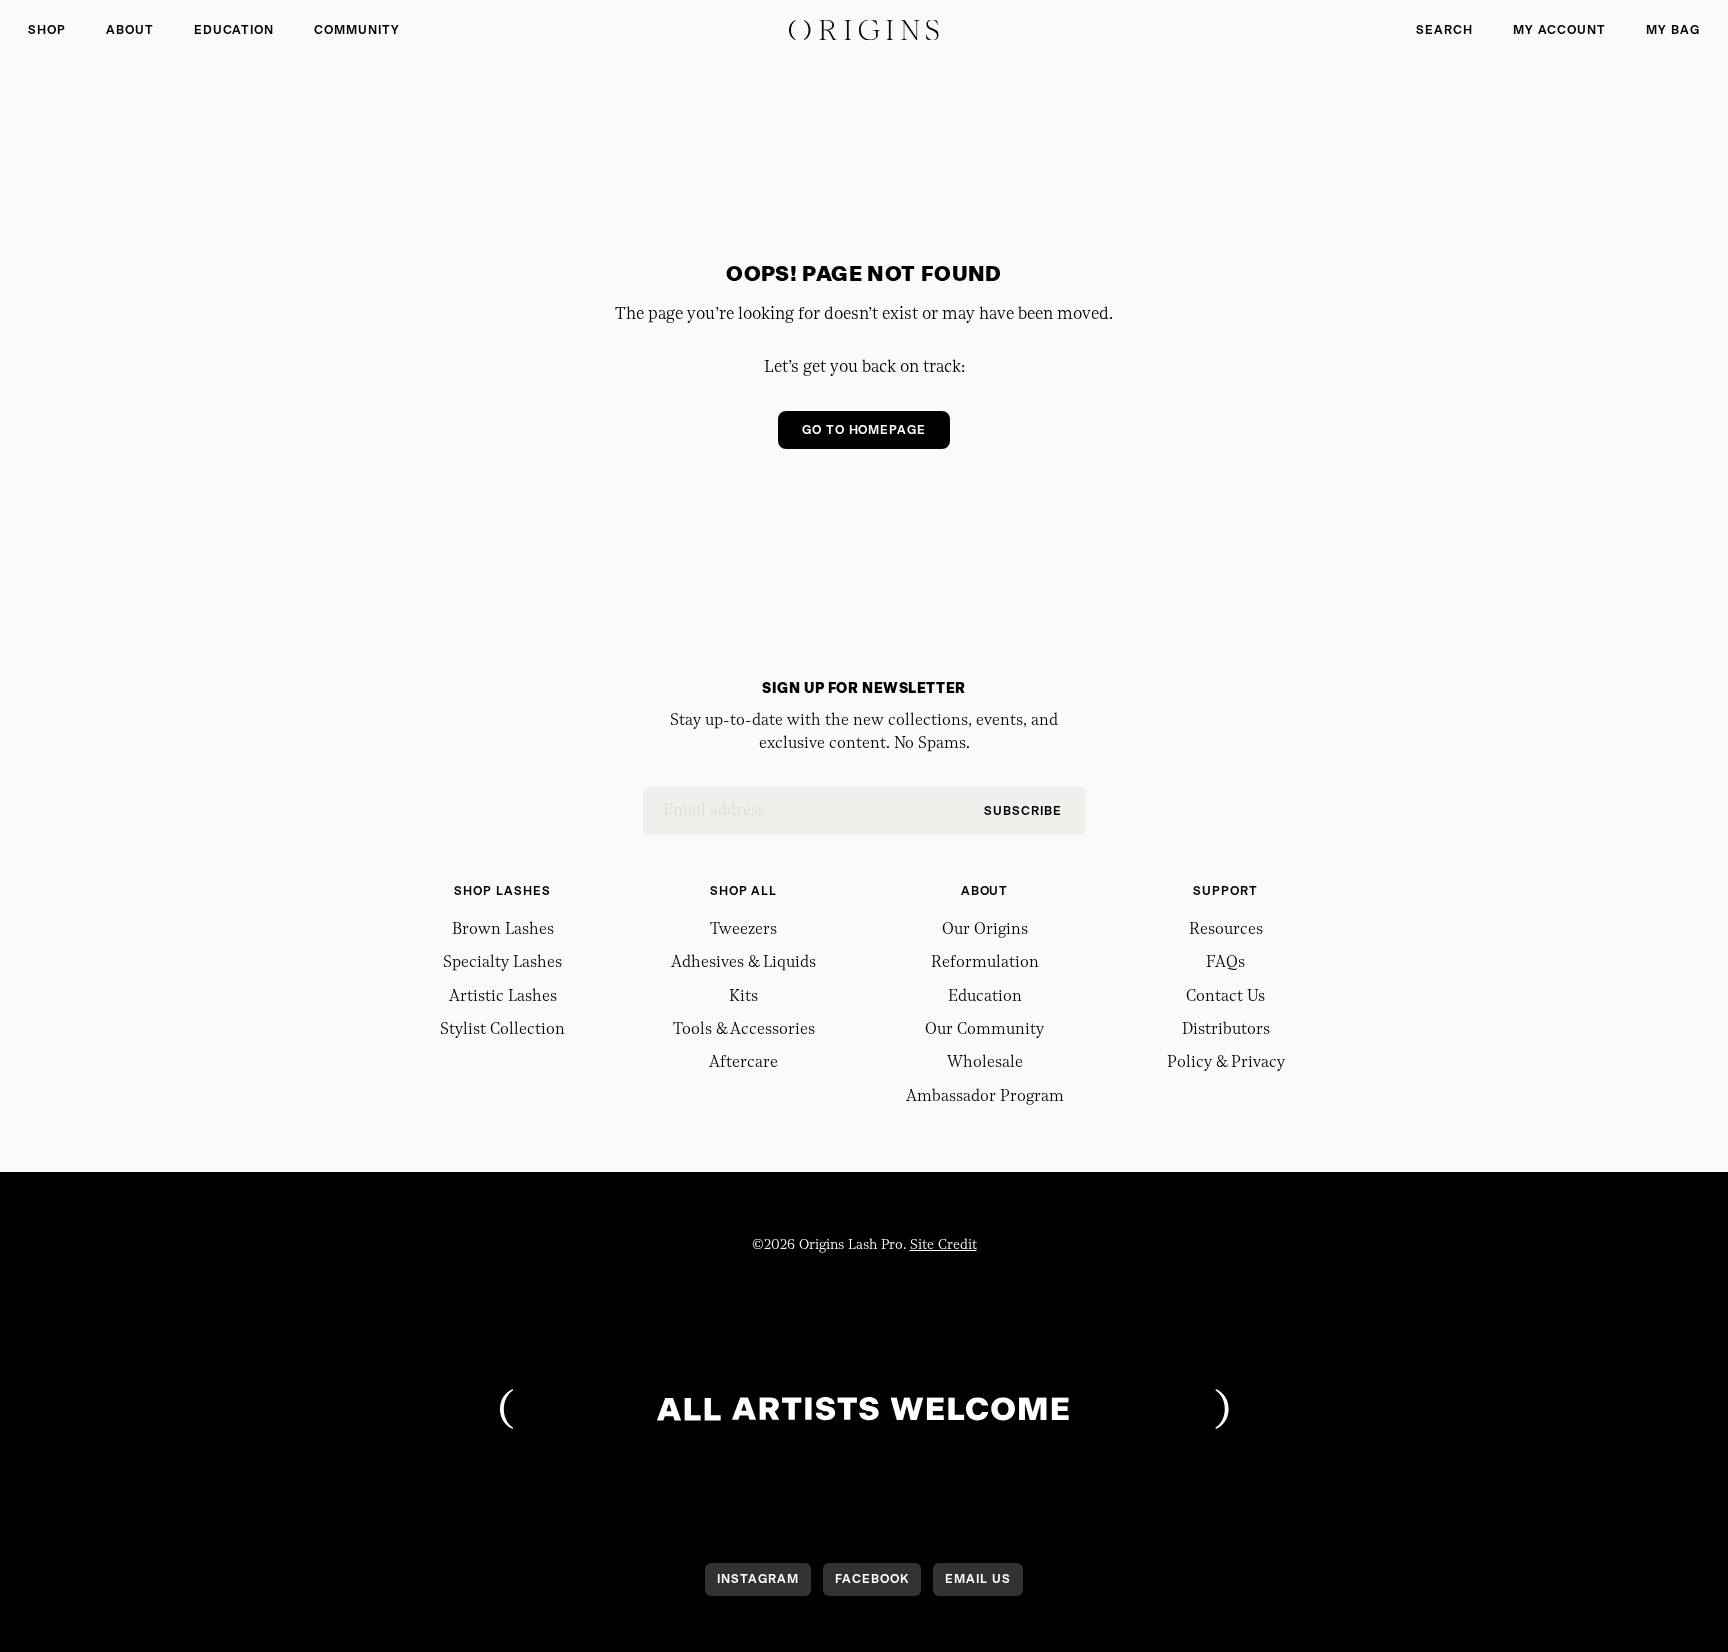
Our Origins (985, 930)
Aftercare (743, 1063)
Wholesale (985, 1063)
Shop (47, 30)
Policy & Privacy (1226, 1063)
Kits (743, 997)
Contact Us (1225, 997)
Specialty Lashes (502, 963)
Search (1444, 30)
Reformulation (985, 963)
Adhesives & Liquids (743, 963)
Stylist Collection (502, 1030)
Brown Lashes (503, 930)
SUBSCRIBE (1023, 811)
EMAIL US (978, 1579)
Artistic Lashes (503, 997)
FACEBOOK (872, 1579)
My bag (1673, 30)
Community (357, 30)
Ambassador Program (985, 1097)
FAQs (1225, 963)
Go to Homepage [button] (864, 430)
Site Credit (943, 1245)
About (130, 30)
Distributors (1226, 1030)
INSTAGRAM (758, 1579)
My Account (1560, 30)
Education (234, 30)
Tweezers (743, 930)
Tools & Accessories (744, 1030)
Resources (1226, 930)
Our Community (984, 1030)
